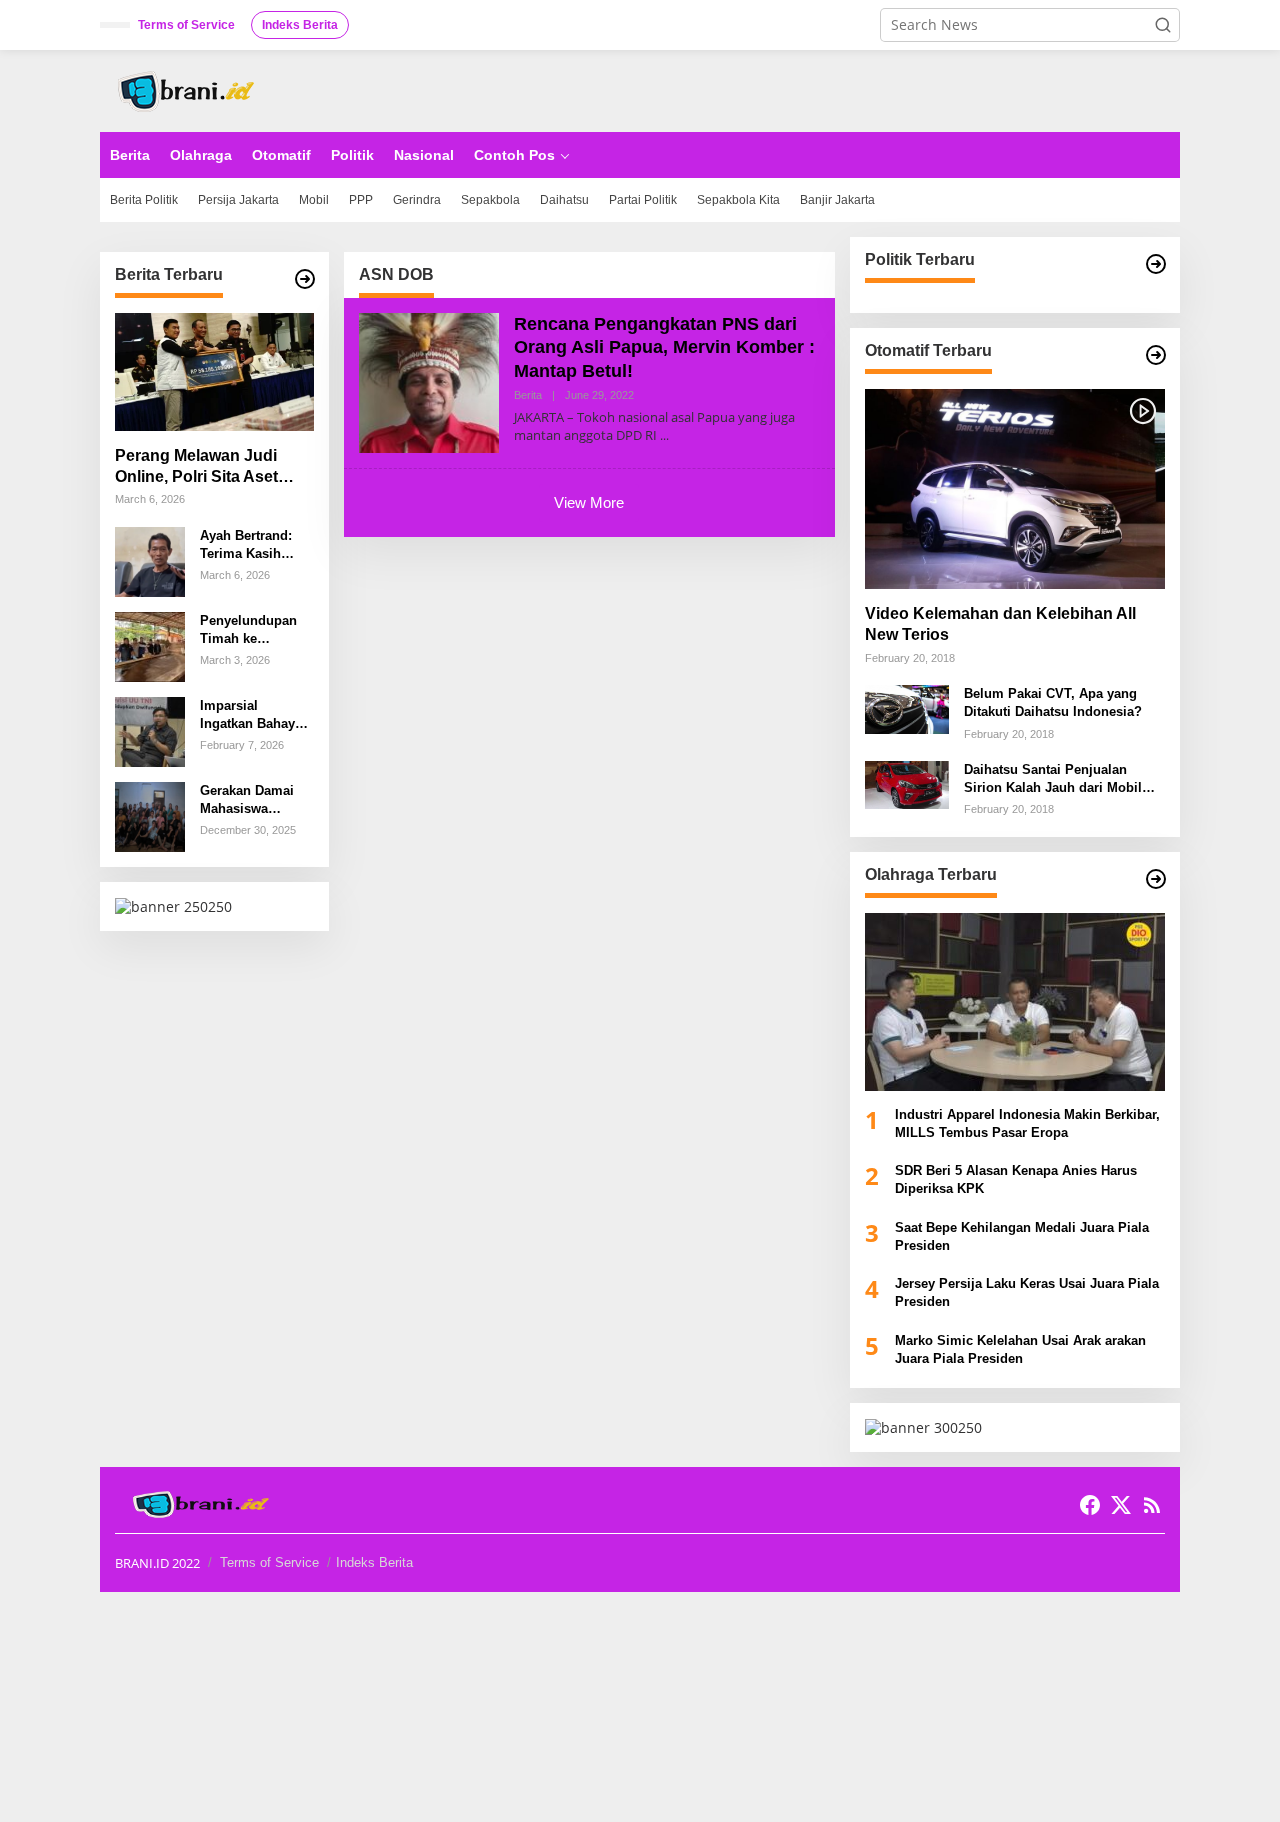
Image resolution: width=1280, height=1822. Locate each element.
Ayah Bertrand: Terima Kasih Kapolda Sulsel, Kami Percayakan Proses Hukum (253, 545)
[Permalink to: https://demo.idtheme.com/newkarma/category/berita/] (305, 279)
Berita (528, 395)
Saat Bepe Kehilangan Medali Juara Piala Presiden (1022, 1236)
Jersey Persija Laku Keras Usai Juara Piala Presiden (1027, 1292)
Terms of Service (269, 1562)
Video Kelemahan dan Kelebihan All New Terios (1000, 624)
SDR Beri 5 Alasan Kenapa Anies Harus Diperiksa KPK (1016, 1179)
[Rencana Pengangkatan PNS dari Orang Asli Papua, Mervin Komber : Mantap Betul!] (664, 435)
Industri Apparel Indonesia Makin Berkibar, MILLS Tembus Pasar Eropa (1027, 1123)
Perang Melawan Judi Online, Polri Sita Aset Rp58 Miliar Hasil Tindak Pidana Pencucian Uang (206, 467)
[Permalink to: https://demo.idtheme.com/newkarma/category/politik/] (1156, 264)
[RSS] (1152, 1505)
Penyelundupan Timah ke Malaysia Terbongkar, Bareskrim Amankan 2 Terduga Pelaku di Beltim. (256, 630)
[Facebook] (1090, 1505)
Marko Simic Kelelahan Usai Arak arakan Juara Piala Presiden (1020, 1349)
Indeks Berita (374, 1562)
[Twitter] (1121, 1505)
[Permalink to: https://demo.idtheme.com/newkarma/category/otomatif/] (1156, 355)
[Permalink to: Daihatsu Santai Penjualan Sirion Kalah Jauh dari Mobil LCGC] (907, 783)
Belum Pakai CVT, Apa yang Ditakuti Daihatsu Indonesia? (1053, 702)
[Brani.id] (192, 89)
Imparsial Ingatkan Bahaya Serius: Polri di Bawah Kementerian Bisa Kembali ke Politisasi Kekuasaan (254, 715)
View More (589, 502)
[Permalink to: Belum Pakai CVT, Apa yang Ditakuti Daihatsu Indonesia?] (907, 707)
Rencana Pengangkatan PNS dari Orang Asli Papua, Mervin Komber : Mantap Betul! (664, 347)
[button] (1163, 25)
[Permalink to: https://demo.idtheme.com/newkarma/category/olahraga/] (1156, 879)
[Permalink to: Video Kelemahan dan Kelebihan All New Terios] (1015, 489)
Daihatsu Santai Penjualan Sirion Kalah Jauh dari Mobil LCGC (1053, 779)
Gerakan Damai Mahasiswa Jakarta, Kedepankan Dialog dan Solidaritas (247, 800)
